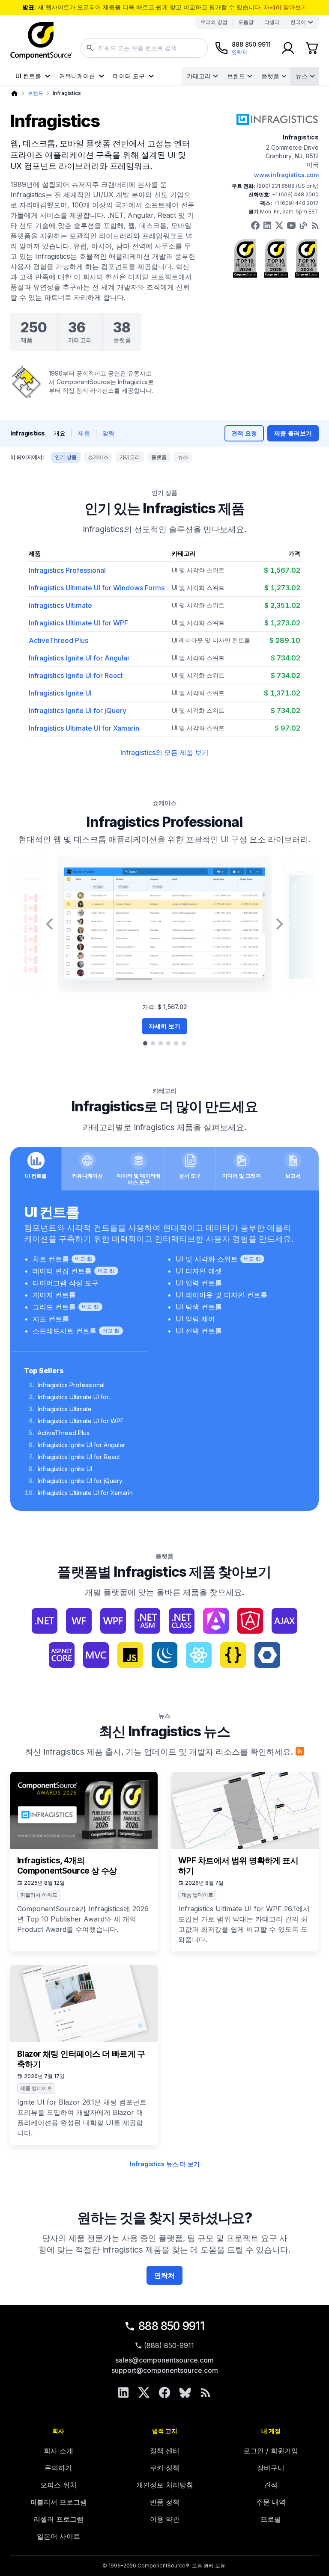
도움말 (246, 22)
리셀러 (272, 22)
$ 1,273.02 (282, 588)
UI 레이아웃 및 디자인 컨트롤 (211, 640)
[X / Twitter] (144, 2392)
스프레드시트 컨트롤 (64, 1331)
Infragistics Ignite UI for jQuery (78, 711)
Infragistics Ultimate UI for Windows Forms (97, 588)
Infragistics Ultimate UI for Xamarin (84, 728)
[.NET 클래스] (182, 1621)
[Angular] (216, 1621)
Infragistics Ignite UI (60, 693)
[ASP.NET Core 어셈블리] (62, 1655)
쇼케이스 (98, 457)
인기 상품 (66, 457)
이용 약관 (165, 2519)
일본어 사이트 (58, 2536)
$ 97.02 (287, 728)
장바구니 (271, 2468)
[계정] (288, 48)
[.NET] (45, 1621)
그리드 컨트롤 (54, 1307)
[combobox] (144, 48)
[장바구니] (312, 48)
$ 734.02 (286, 658)
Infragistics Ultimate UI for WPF (78, 623)
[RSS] (206, 2392)
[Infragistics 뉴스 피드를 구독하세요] (300, 1751)
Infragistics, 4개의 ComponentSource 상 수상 (67, 1866)
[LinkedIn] (123, 2392)
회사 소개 (58, 2451)
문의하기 (58, 2468)
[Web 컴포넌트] (267, 1655)
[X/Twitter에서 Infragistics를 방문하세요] (279, 225)
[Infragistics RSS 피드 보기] (315, 225)
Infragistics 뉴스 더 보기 (165, 2164)
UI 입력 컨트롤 (199, 1283)
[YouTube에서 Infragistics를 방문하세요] (291, 225)
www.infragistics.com (286, 175)
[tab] (145, 1043)
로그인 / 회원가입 (271, 2451)
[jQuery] (164, 1655)
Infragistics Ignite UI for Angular (79, 658)
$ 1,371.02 (282, 693)
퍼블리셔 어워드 (39, 1895)
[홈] (14, 93)
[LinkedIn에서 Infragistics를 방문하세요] (267, 225)
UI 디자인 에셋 (199, 1271)
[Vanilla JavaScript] (233, 1655)
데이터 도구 (129, 76)
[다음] (280, 924)
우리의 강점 (214, 22)
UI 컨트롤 (28, 76)
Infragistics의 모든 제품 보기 (164, 752)
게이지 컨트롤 (54, 1295)
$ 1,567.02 (282, 570)
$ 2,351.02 (282, 605)
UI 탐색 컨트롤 (199, 1307)
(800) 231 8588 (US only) (288, 186)
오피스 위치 (58, 2485)
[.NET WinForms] (79, 1621)
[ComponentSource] (41, 41)
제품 (84, 433)
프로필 (271, 2519)
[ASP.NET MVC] (96, 1655)
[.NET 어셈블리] (147, 1621)
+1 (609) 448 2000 (295, 194)
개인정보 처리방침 (165, 2485)
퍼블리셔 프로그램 (58, 2502)
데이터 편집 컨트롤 (62, 1271)
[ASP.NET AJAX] (284, 1621)
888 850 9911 (171, 2326)
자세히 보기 (164, 1026)
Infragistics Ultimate (60, 605)
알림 (108, 433)
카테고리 (199, 76)
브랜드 (236, 76)
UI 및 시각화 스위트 (198, 570)
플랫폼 (270, 76)
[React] (199, 1655)
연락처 (164, 2275)
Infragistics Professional (67, 570)
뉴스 (302, 76)
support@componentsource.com (165, 2370)
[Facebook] (164, 2392)
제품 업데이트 (197, 1895)
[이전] (49, 924)
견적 (271, 2485)
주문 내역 (271, 2502)
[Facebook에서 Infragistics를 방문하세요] (255, 225)
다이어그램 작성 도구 (66, 1283)
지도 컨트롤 (51, 1319)
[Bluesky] (185, 2392)
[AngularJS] (250, 1621)
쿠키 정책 (165, 2468)
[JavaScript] (130, 1655)
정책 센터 (165, 2451)
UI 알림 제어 (195, 1319)
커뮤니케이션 (77, 76)
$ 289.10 (285, 640)
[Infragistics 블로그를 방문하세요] (303, 225)
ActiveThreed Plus (58, 640)
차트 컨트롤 (51, 1259)
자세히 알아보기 (285, 7)
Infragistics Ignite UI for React (76, 675)
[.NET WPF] (113, 1621)
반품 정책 (165, 2502)
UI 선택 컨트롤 (199, 1331)
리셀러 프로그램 (58, 2519)
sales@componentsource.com (164, 2360)
